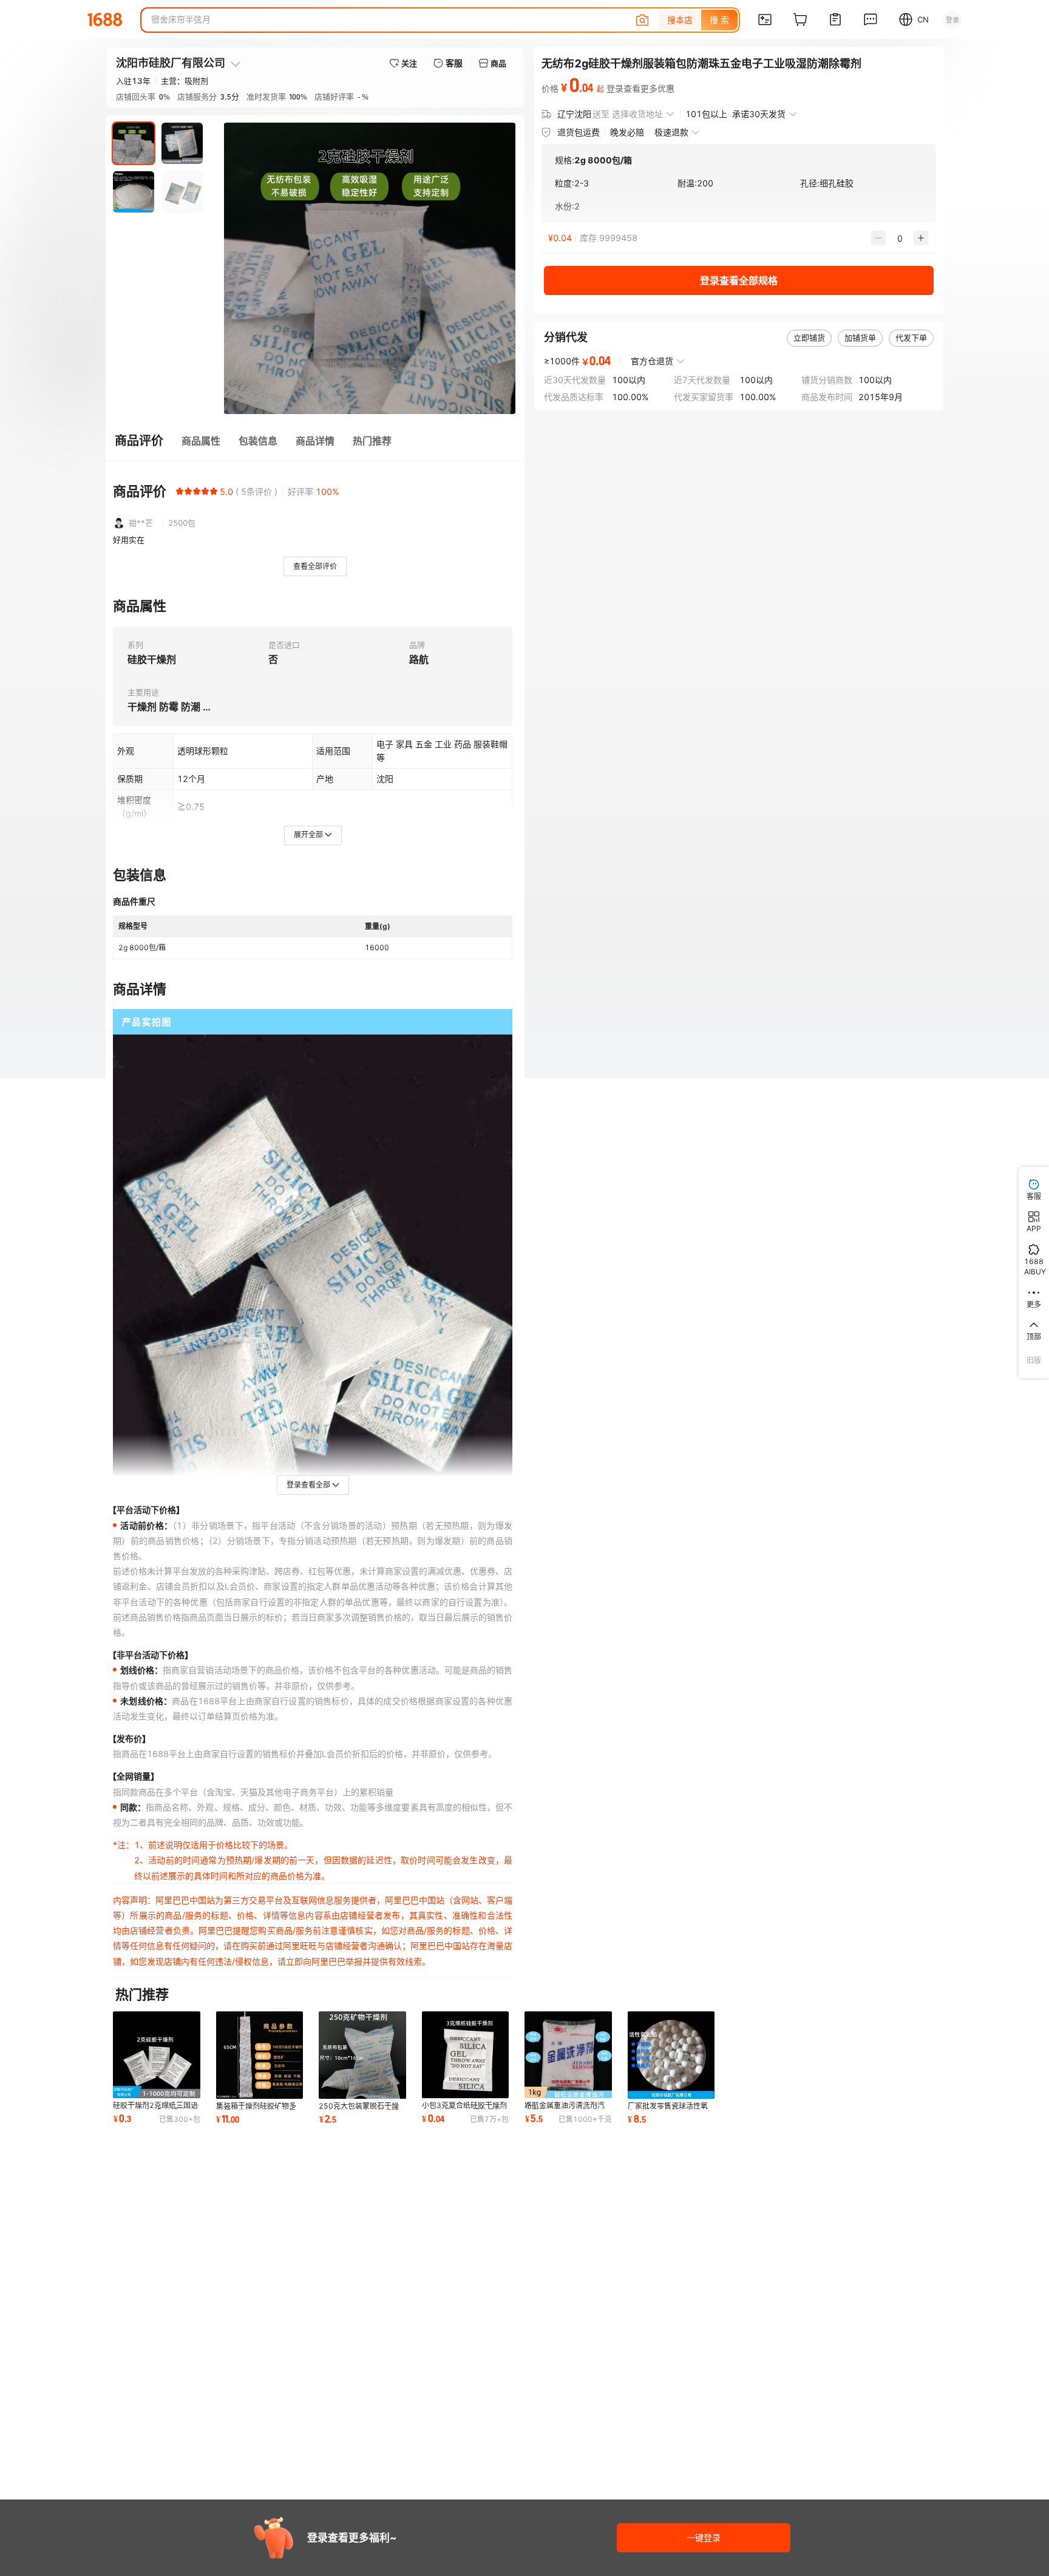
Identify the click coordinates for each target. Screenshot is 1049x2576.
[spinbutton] (900, 238)
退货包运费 (579, 132)
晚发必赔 (627, 132)
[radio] (180, 491)
